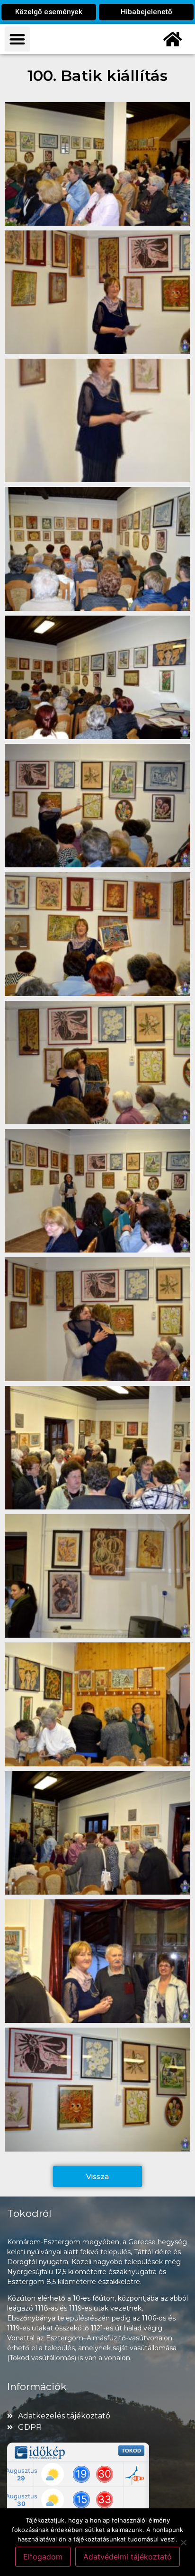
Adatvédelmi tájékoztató (128, 2557)
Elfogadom (43, 2557)
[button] (17, 39)
